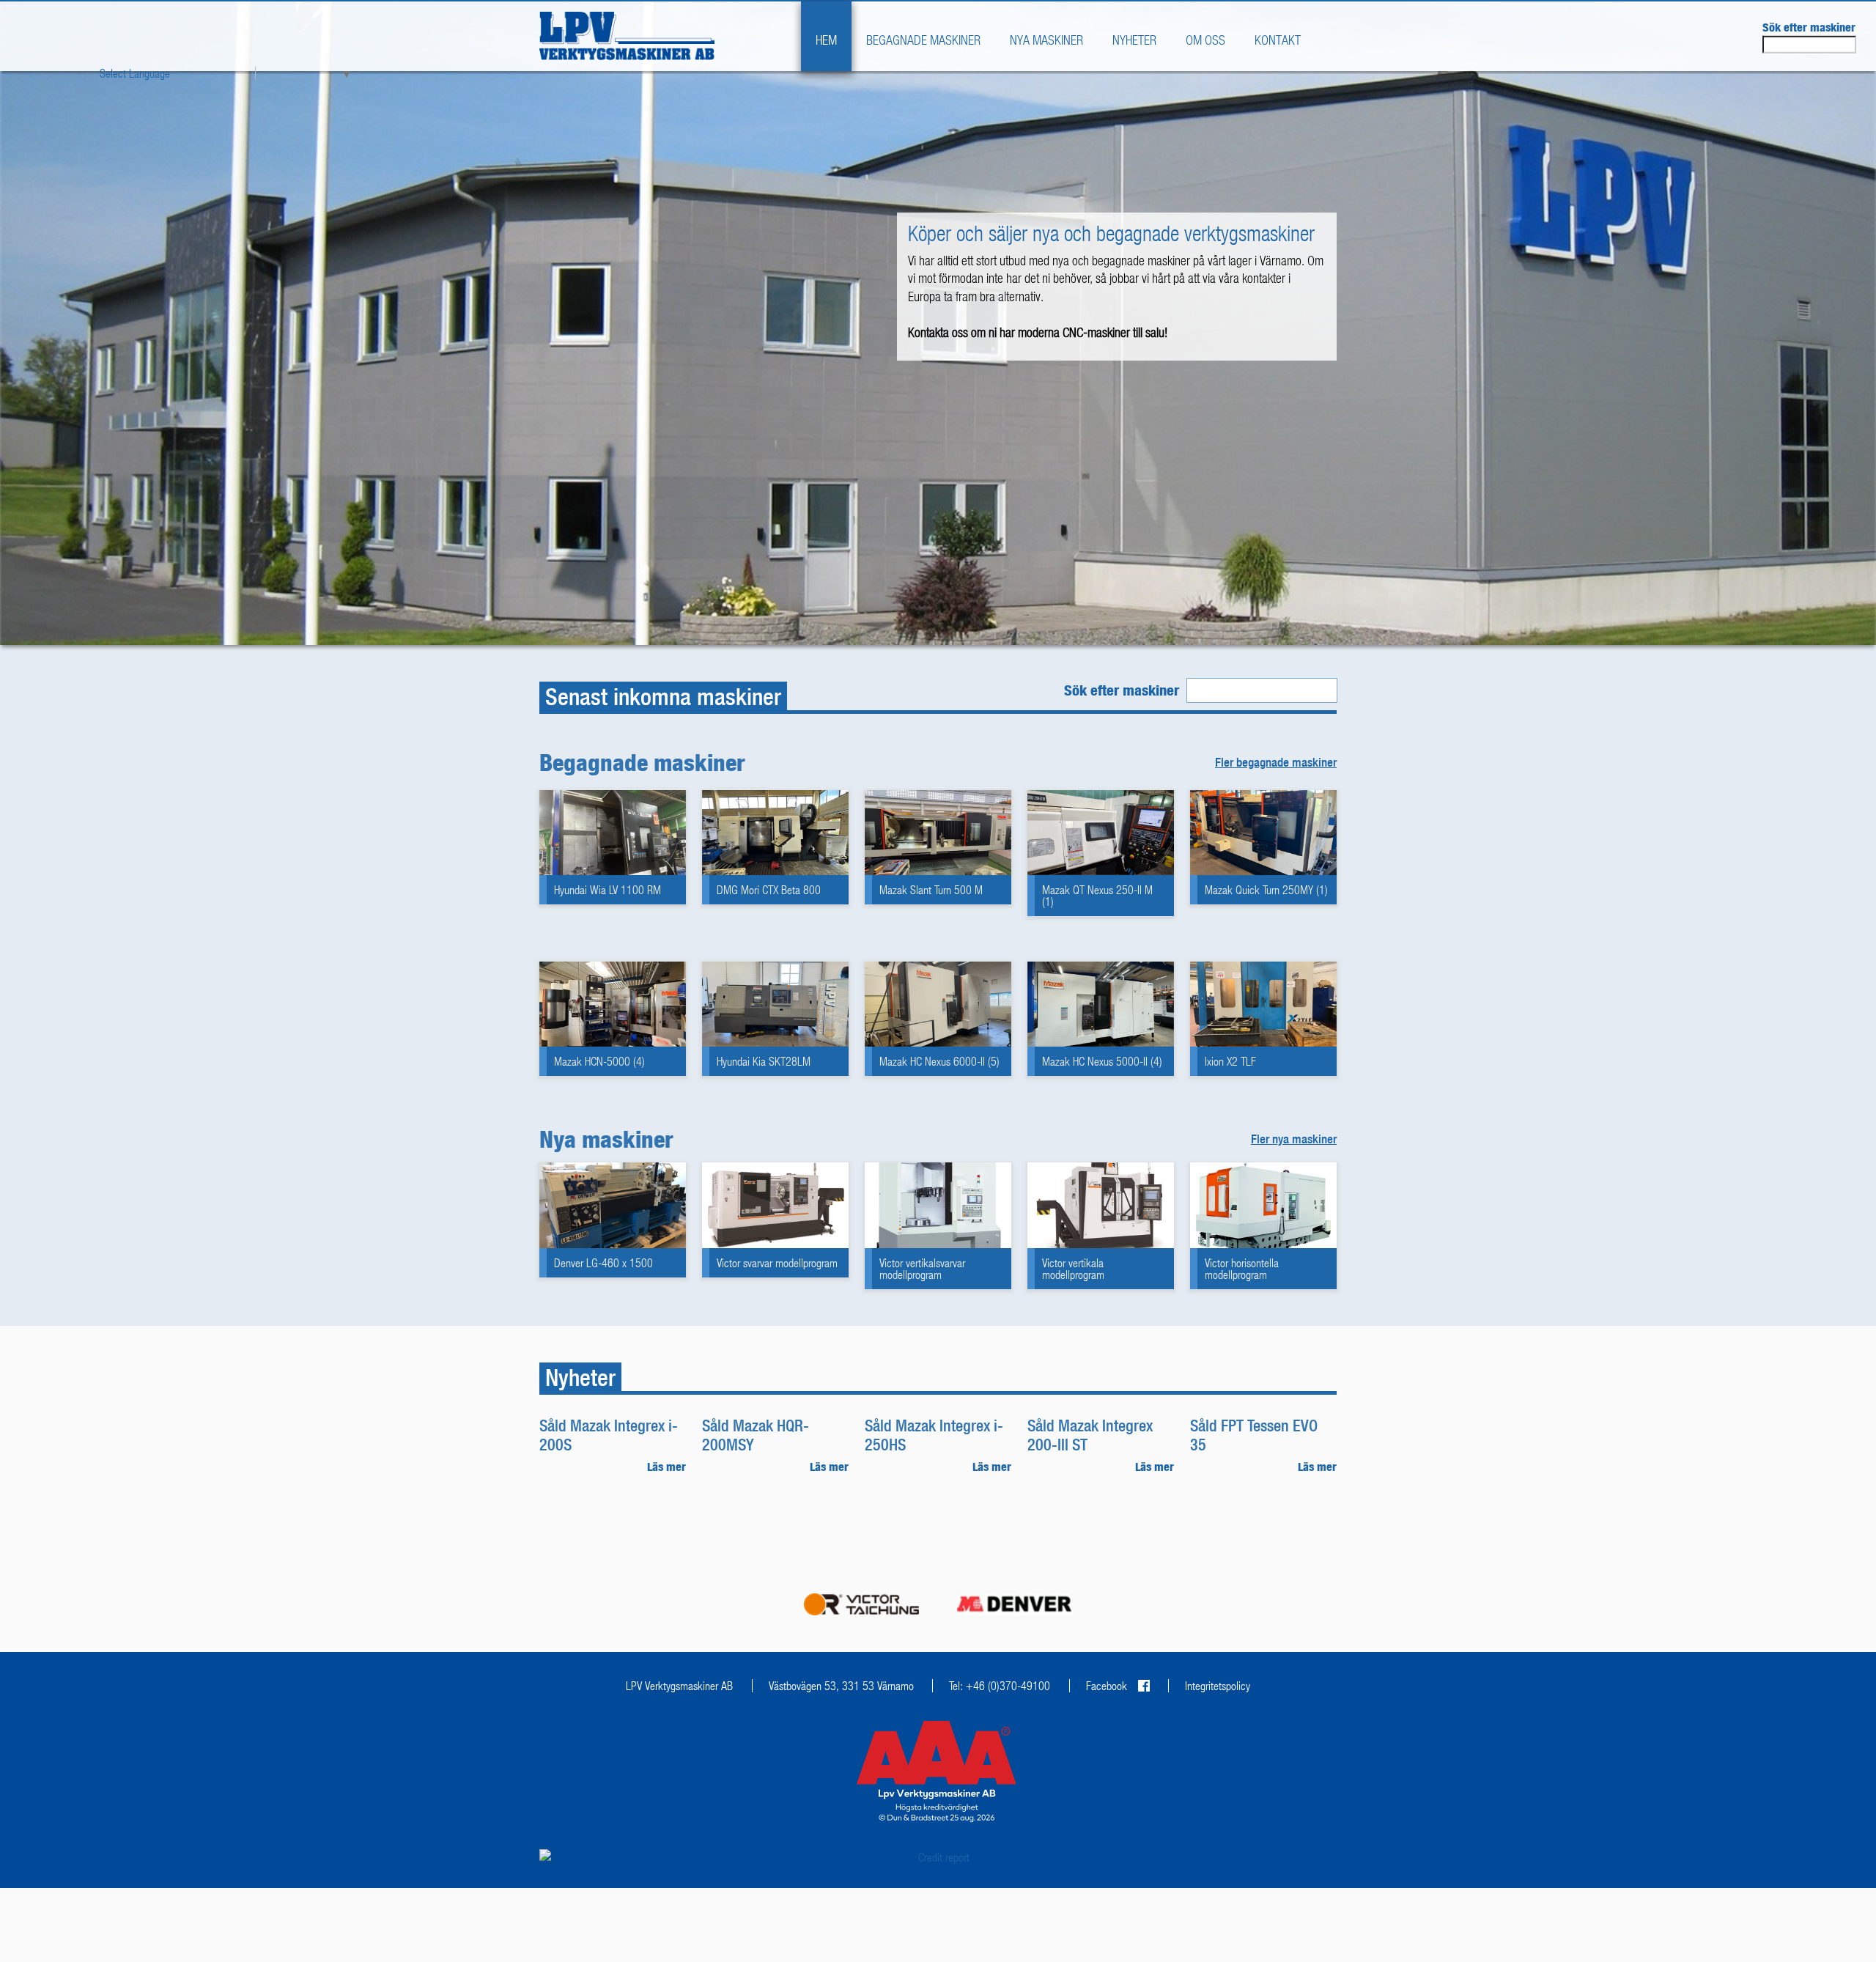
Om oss (1205, 40)
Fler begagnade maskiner (1276, 762)
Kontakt (1278, 40)
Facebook (1107, 1686)
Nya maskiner (1046, 40)
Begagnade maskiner (923, 40)
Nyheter (1134, 40)
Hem (826, 40)
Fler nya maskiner (1294, 1139)
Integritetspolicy (1218, 1686)
